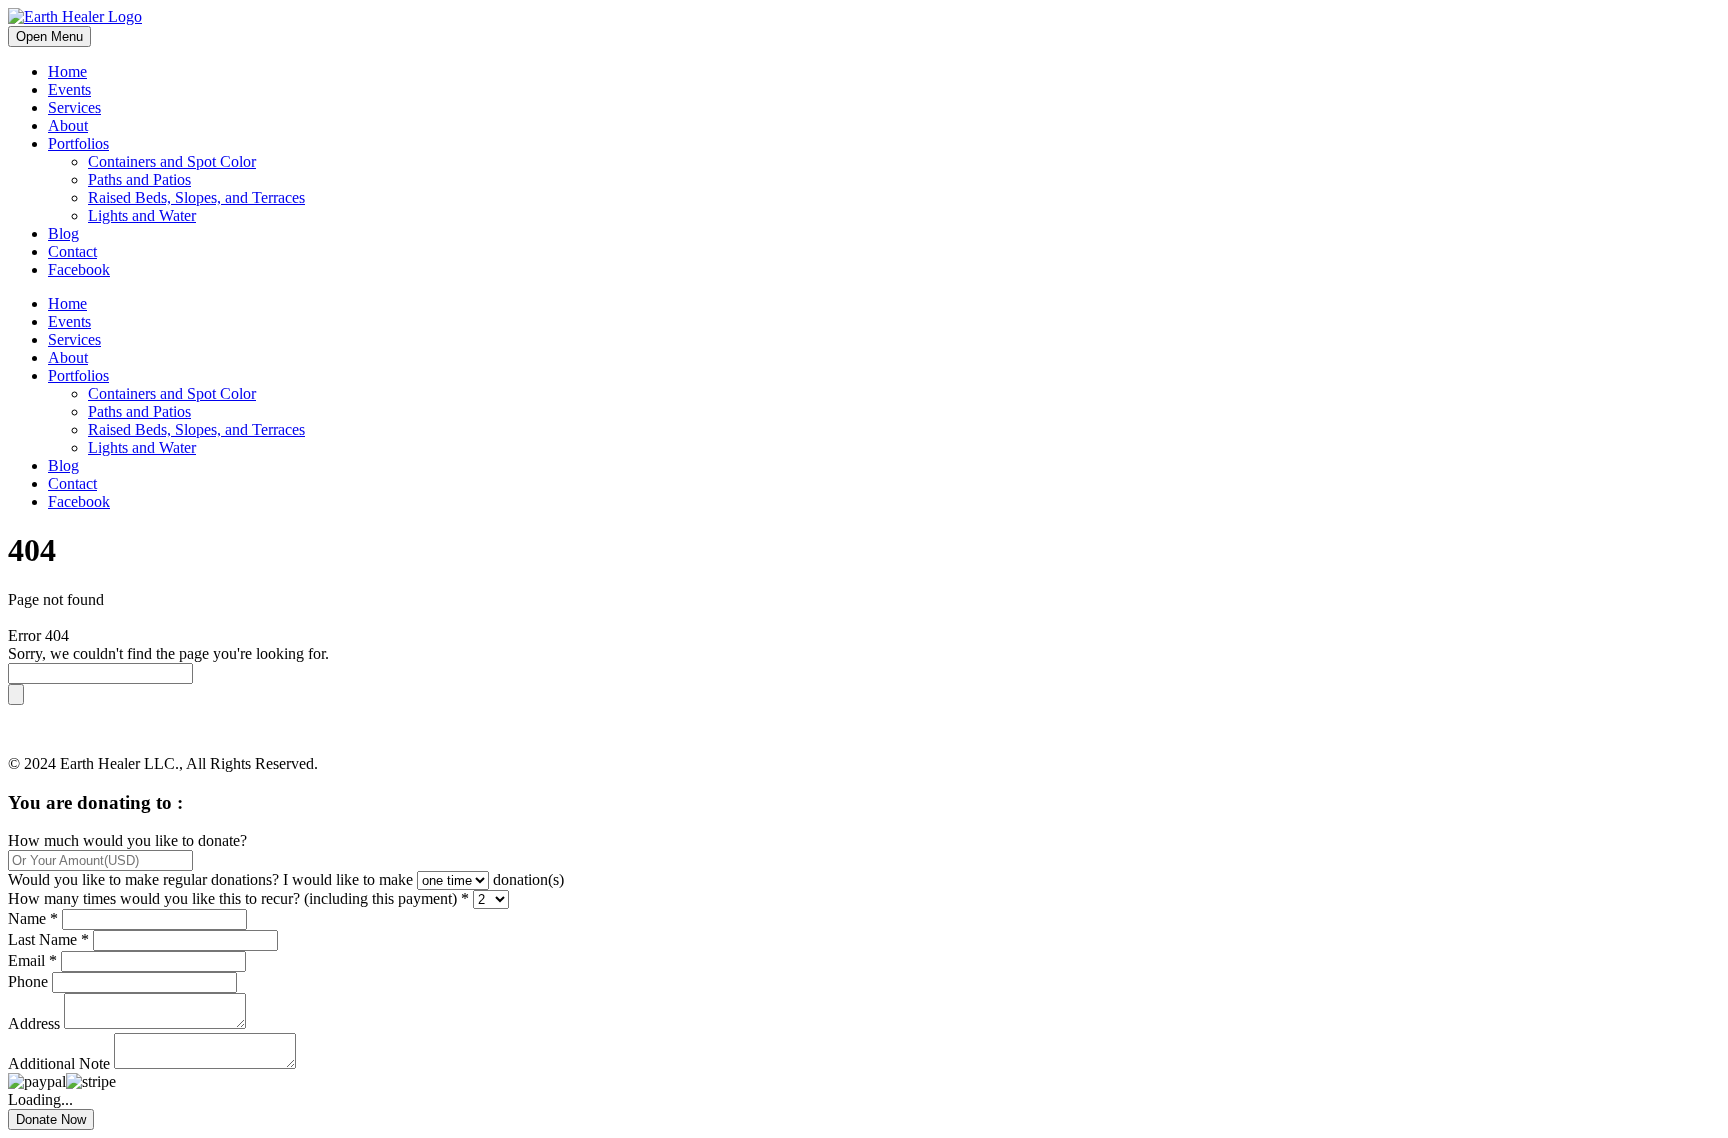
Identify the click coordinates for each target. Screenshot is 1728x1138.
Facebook (79, 269)
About (68, 125)
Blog (63, 233)
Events (69, 89)
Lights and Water (142, 215)
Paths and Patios (139, 179)
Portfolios (78, 143)
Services (74, 107)
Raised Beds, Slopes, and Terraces (196, 197)
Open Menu (49, 36)
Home (67, 71)
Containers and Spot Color (172, 161)
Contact (72, 251)
